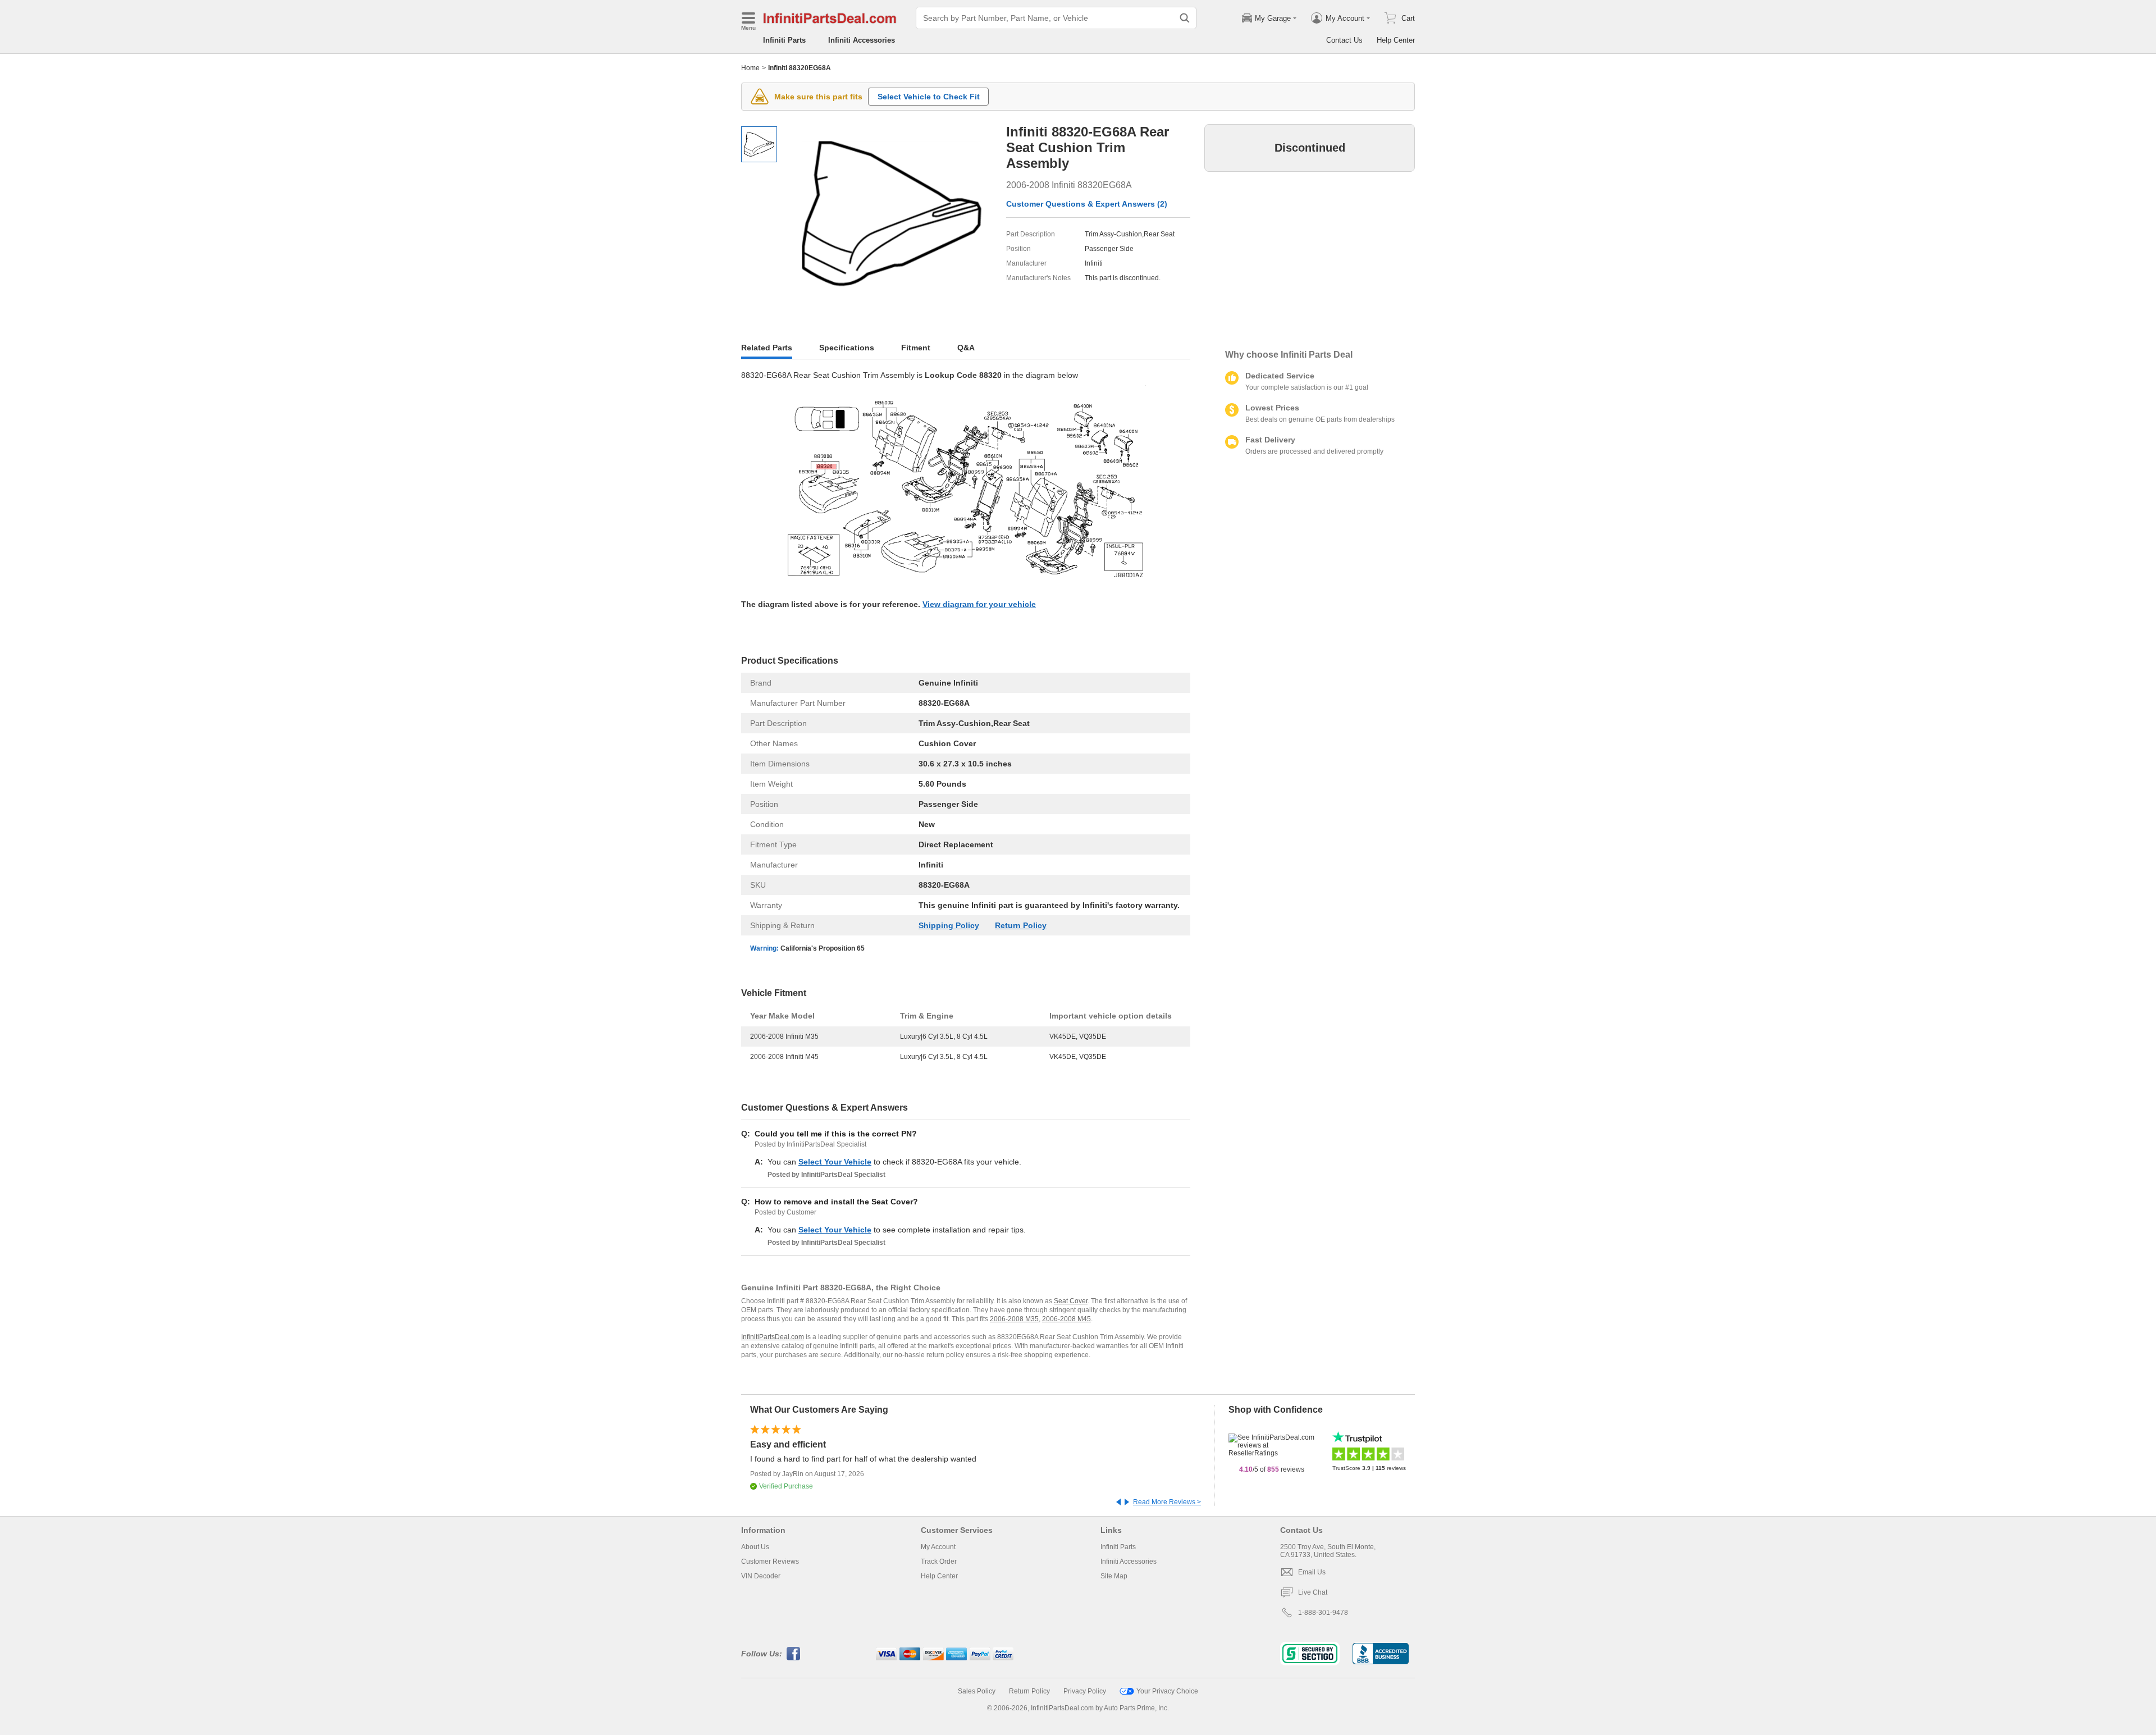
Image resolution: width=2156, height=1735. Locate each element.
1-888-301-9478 (1323, 1613)
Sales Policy (977, 1691)
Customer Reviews (770, 1562)
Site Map (1114, 1576)
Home (750, 68)
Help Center (1396, 40)
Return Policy (1021, 925)
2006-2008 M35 (1014, 1319)
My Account (938, 1547)
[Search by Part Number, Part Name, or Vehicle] (1185, 18)
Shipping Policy (949, 925)
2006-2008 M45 (1066, 1319)
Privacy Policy (1085, 1691)
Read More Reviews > (1167, 1502)
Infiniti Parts (784, 40)
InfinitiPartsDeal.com (773, 1337)
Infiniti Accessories (862, 40)
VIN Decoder (761, 1576)
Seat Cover (1071, 1301)
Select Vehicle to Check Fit (929, 97)
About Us (755, 1547)
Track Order (939, 1562)
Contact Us (1344, 40)
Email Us (1312, 1572)
